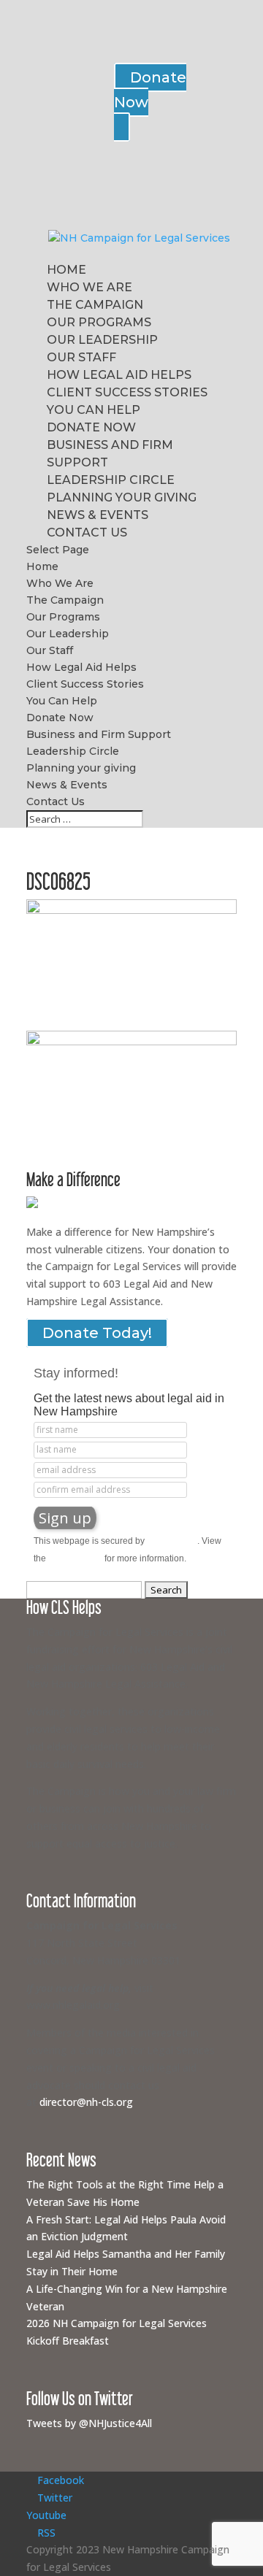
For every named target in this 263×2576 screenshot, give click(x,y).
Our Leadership (102, 340)
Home (66, 270)
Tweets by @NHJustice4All (89, 2423)
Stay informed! (76, 1373)
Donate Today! (97, 1333)
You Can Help (94, 410)
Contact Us (87, 532)
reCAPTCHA (172, 1541)
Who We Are (89, 287)
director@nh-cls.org (86, 2102)
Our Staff (81, 357)
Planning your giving (122, 497)
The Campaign (95, 305)
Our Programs (99, 322)
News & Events (98, 515)
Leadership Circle (111, 480)
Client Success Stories (127, 392)
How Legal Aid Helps (119, 375)
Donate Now (91, 427)
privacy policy (75, 1558)
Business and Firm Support (99, 734)
